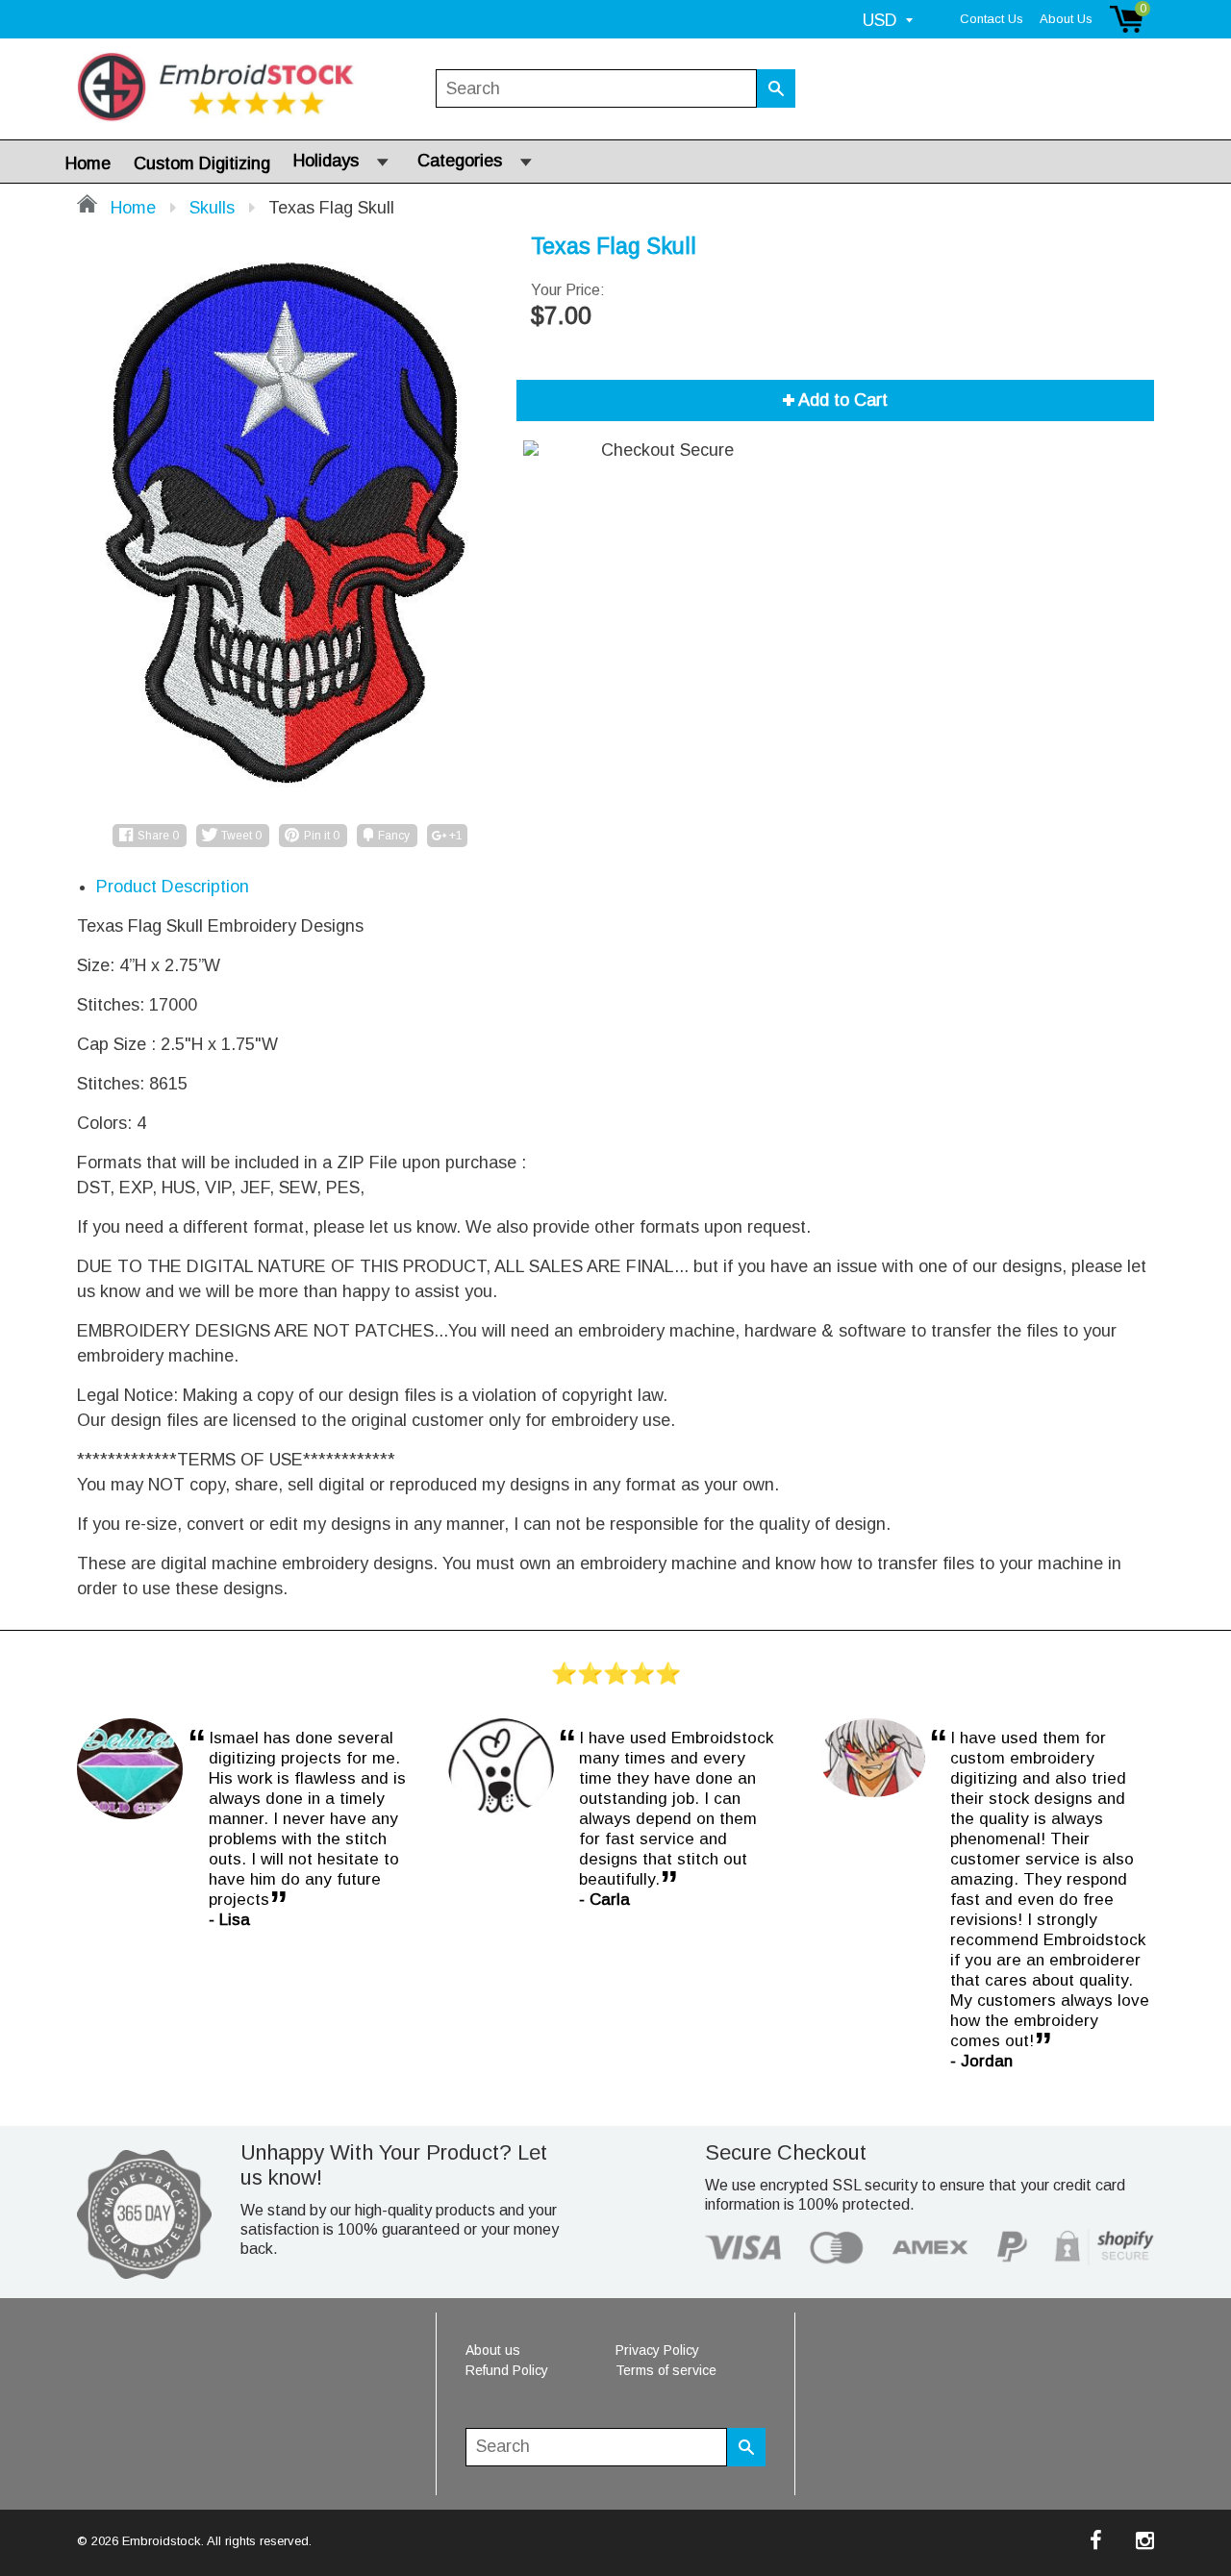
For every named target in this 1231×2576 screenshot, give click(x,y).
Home (88, 163)
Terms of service (666, 2370)
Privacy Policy (657, 2350)
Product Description (173, 887)
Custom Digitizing (202, 163)
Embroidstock (162, 2541)
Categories (460, 161)
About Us (1066, 19)
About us (493, 2350)
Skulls (212, 208)
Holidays (326, 161)
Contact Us (992, 19)
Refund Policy (507, 2370)
